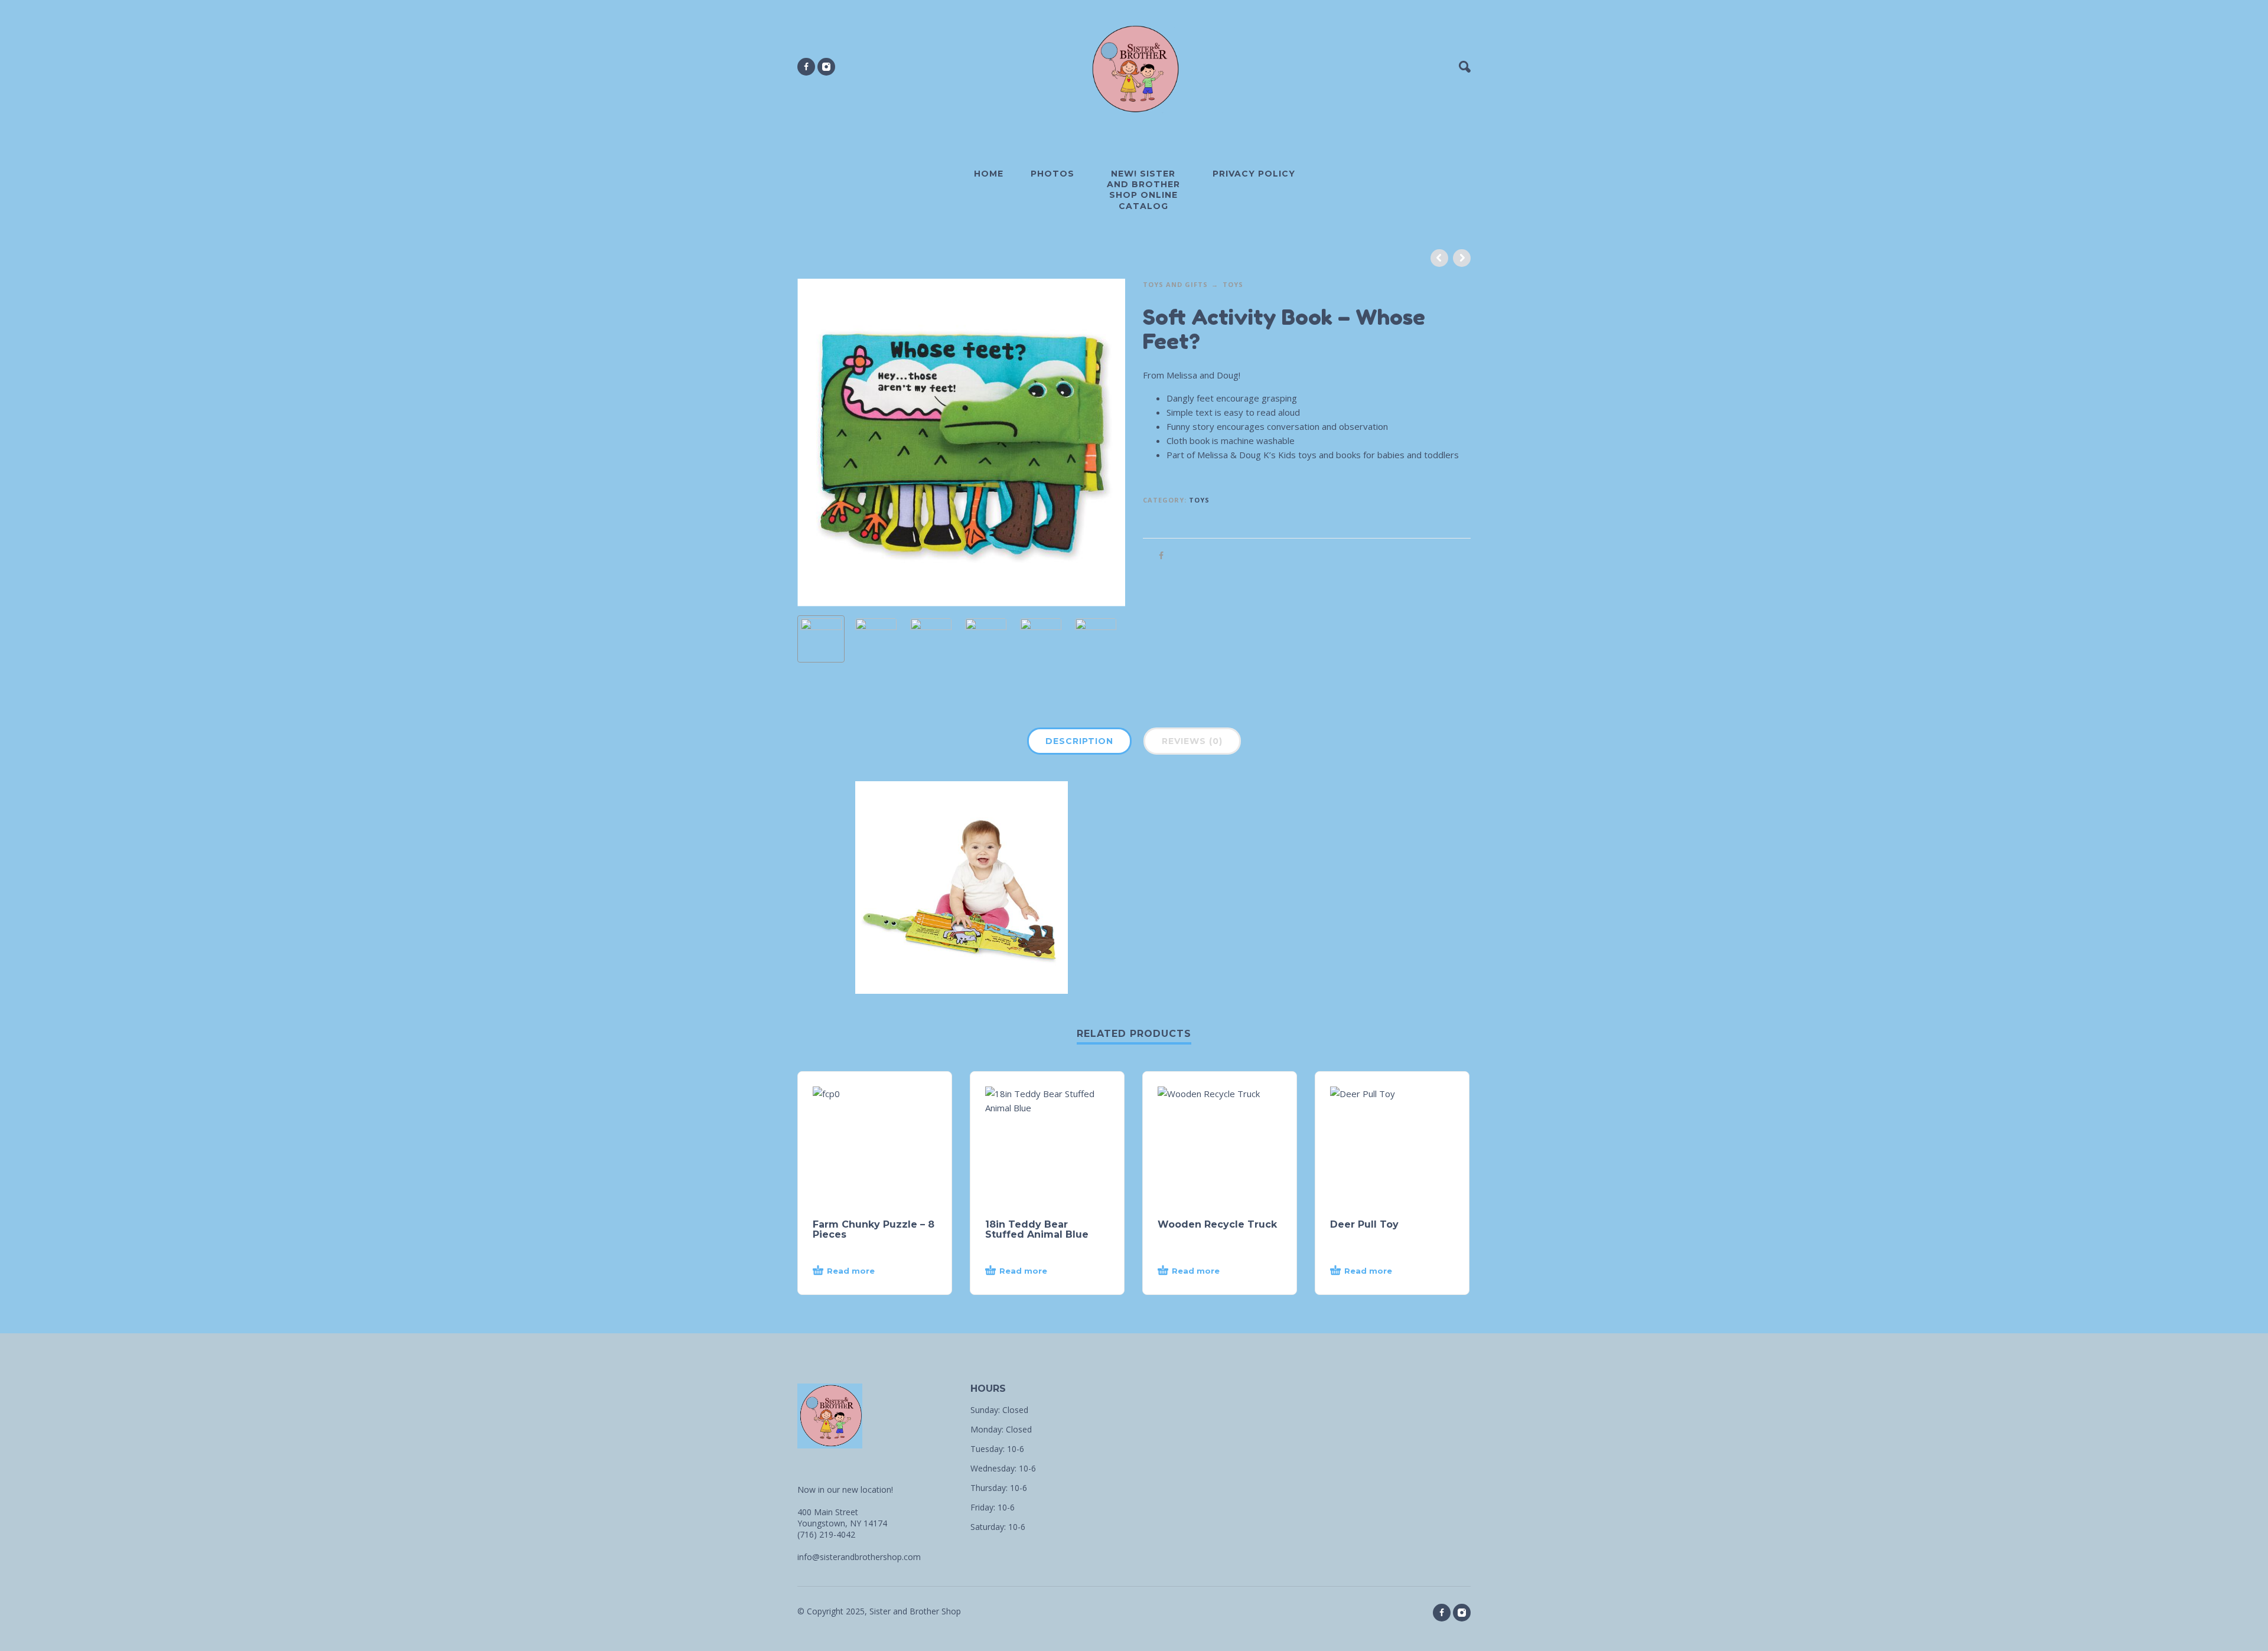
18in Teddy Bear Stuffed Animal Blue (1037, 1229)
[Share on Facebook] (1158, 555)
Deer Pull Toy (1364, 1224)
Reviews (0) (1192, 741)
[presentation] (822, 442)
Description (1079, 741)
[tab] (1079, 743)
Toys (1233, 284)
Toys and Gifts (1175, 284)
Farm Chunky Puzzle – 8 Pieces (874, 1229)
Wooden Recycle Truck (1217, 1224)
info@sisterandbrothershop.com (859, 1557)
